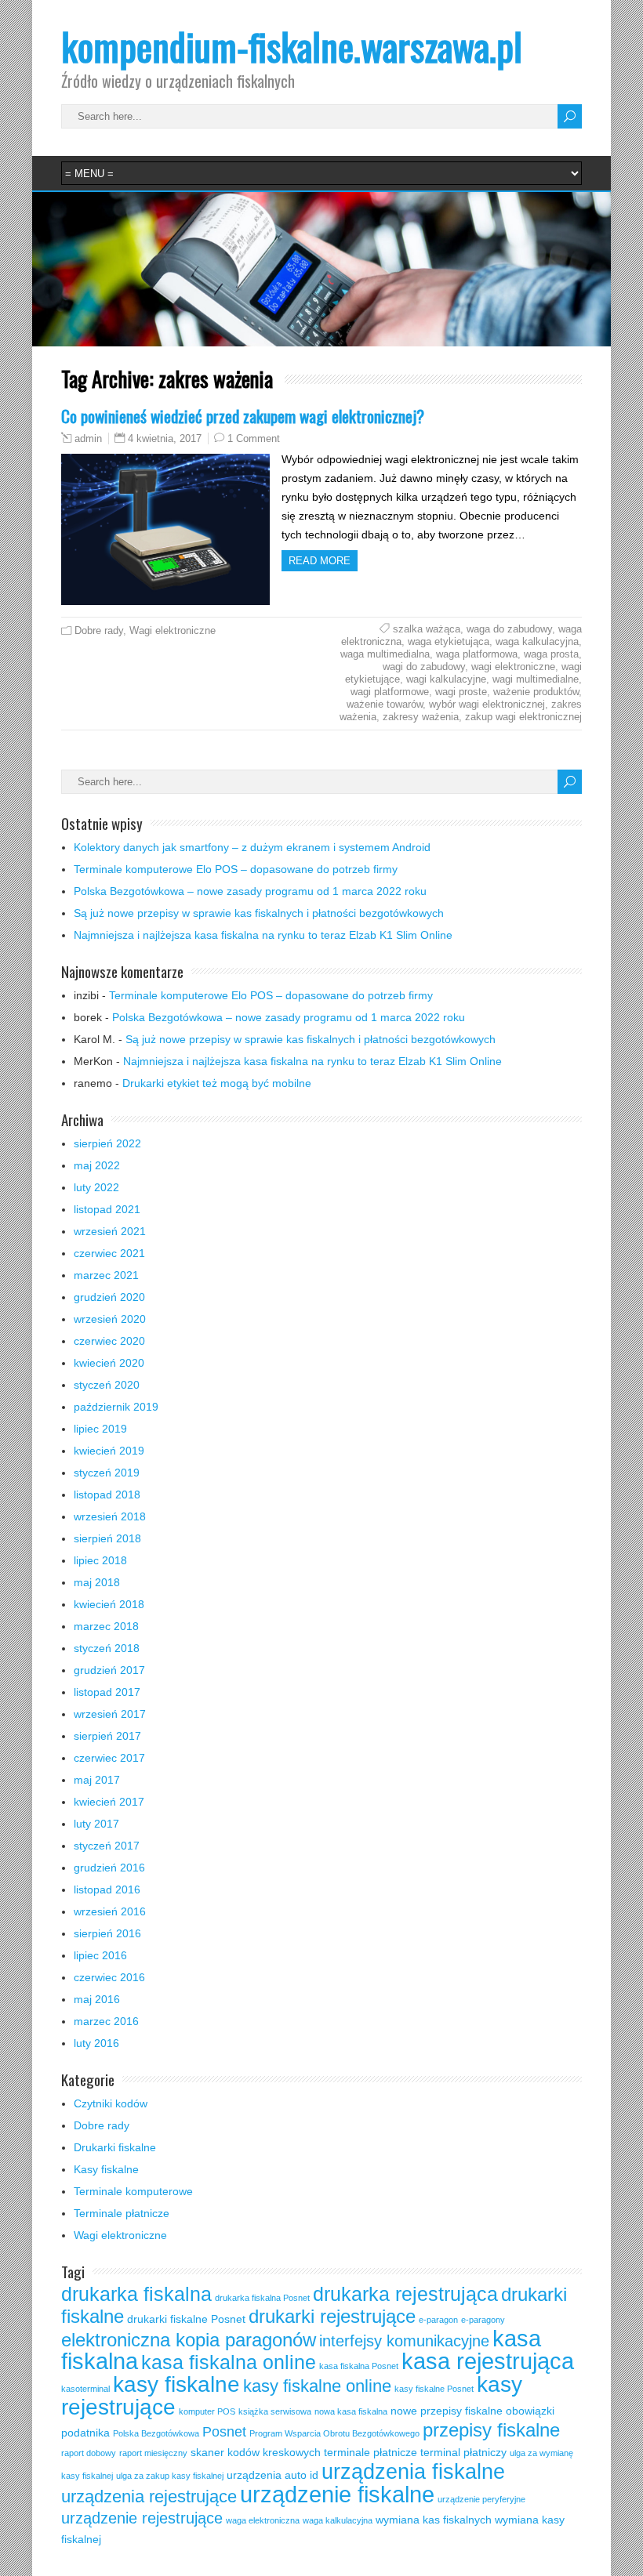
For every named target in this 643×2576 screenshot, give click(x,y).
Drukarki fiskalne (115, 2147)
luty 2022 (96, 1187)
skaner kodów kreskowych (256, 2452)
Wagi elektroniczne (173, 630)
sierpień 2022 (107, 1143)
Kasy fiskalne (106, 2169)
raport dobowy (89, 2453)
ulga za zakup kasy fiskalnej (170, 2476)
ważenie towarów (385, 704)
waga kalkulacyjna (537, 641)
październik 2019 (116, 1407)
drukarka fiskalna (136, 2294)
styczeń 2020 (107, 1385)
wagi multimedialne (536, 679)
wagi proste (461, 692)
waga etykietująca (449, 641)
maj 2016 (97, 1999)
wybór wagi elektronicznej (487, 704)
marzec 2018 (106, 1626)
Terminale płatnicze (122, 2213)
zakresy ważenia (421, 717)
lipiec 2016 (100, 1955)
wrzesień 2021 (110, 1231)
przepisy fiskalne (491, 2430)
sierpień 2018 (107, 1538)
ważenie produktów (536, 692)
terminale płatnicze (371, 2452)
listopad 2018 (107, 1495)
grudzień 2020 (109, 1297)
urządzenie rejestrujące (142, 2518)
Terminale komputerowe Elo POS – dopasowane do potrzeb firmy (236, 869)
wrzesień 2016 (110, 1911)
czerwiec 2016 (109, 1977)
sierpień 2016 (107, 1933)
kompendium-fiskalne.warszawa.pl (292, 46)
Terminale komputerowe (133, 2191)
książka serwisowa (275, 2411)
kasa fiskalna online (229, 2362)
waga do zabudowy (509, 629)
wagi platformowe (390, 692)
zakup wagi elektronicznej (523, 717)
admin (88, 439)
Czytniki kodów (111, 2103)
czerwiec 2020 (109, 1341)
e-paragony (483, 2320)
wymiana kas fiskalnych (434, 2520)
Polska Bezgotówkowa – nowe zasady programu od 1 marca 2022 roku (250, 891)
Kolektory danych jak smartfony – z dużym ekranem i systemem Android (252, 847)
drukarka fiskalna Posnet (262, 2298)
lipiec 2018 (100, 1560)
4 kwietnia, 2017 (165, 438)
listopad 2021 (107, 1209)
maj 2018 (97, 1582)
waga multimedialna (385, 654)
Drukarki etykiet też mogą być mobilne (217, 1083)
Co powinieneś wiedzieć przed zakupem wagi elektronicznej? (243, 416)
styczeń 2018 (107, 1648)
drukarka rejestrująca (405, 2294)
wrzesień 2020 (110, 1319)
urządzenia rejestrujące (149, 2496)
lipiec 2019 (100, 1429)
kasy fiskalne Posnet (434, 2389)
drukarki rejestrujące (332, 2317)
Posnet (224, 2432)
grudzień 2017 (109, 1670)
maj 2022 (97, 1165)
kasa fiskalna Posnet (359, 2366)
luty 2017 (96, 1824)
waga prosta (551, 654)
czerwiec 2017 (109, 1758)
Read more (320, 561)
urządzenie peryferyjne (481, 2499)
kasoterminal (85, 2389)
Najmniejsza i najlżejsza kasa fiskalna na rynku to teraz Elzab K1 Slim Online (263, 935)
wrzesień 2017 (110, 1714)
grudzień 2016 (109, 1868)
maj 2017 (97, 1780)
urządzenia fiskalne (413, 2472)
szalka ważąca (427, 629)
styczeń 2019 (107, 1473)
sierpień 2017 (107, 1736)
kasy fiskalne (176, 2384)
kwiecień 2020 (109, 1363)
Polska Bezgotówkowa (156, 2433)
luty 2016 (96, 2043)
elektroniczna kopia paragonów (189, 2340)
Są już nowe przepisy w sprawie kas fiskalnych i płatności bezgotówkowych (259, 913)
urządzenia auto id (272, 2475)
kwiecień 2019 (109, 1451)
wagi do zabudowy (424, 667)
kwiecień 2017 (109, 1802)
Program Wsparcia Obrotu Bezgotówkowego (334, 2433)
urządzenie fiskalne (337, 2494)
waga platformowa (477, 654)
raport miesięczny (153, 2453)
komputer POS (207, 2411)
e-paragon (438, 2320)
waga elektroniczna (263, 2520)
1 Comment (254, 438)
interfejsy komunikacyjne (404, 2341)
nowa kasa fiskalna (351, 2411)
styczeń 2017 (107, 1846)
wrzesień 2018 (110, 1516)
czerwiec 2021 (109, 1253)
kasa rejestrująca (488, 2361)
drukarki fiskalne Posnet (186, 2319)
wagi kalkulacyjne (446, 679)
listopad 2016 (107, 1889)
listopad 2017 (107, 1692)
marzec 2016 (106, 2021)
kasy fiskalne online (317, 2386)
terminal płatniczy (463, 2452)
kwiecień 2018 (109, 1604)
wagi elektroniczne (513, 667)
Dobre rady (99, 630)
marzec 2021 (106, 1275)
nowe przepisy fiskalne (447, 2411)
